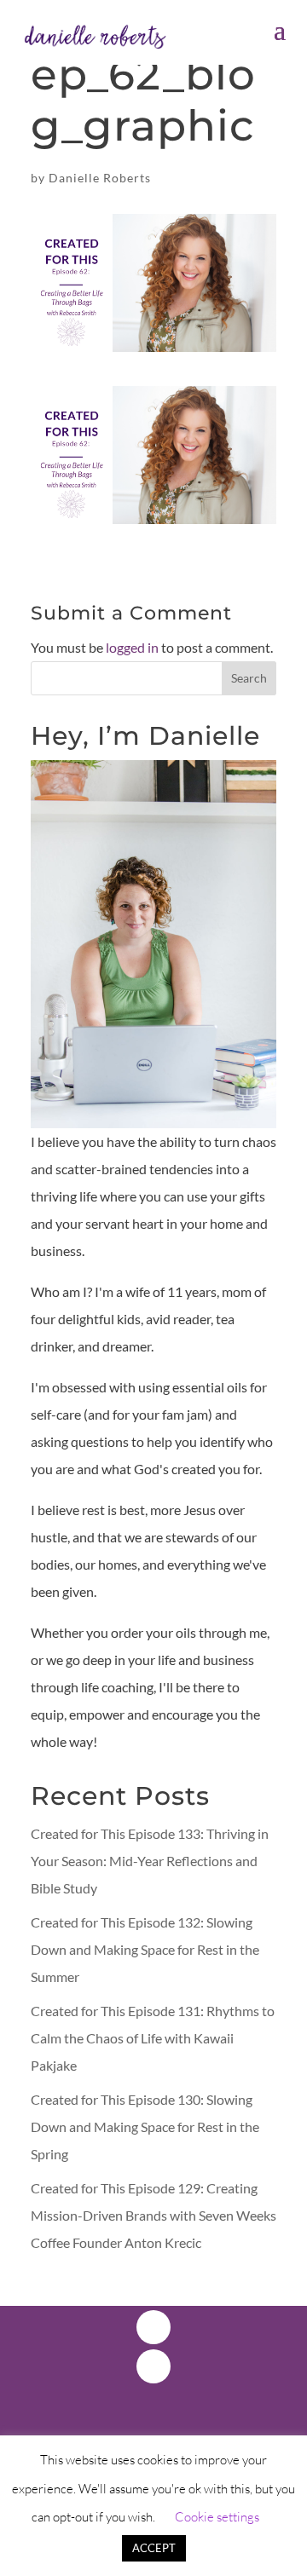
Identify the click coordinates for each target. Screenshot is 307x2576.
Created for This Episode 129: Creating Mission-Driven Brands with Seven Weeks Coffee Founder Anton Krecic (153, 2215)
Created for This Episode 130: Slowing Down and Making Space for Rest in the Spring (145, 2126)
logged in (132, 647)
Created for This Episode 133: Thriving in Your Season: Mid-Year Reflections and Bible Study (150, 1861)
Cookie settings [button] (217, 2517)
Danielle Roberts (100, 178)
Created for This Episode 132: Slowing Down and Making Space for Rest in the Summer (145, 1949)
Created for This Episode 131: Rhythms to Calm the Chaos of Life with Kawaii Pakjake (153, 2038)
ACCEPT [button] (154, 2548)
